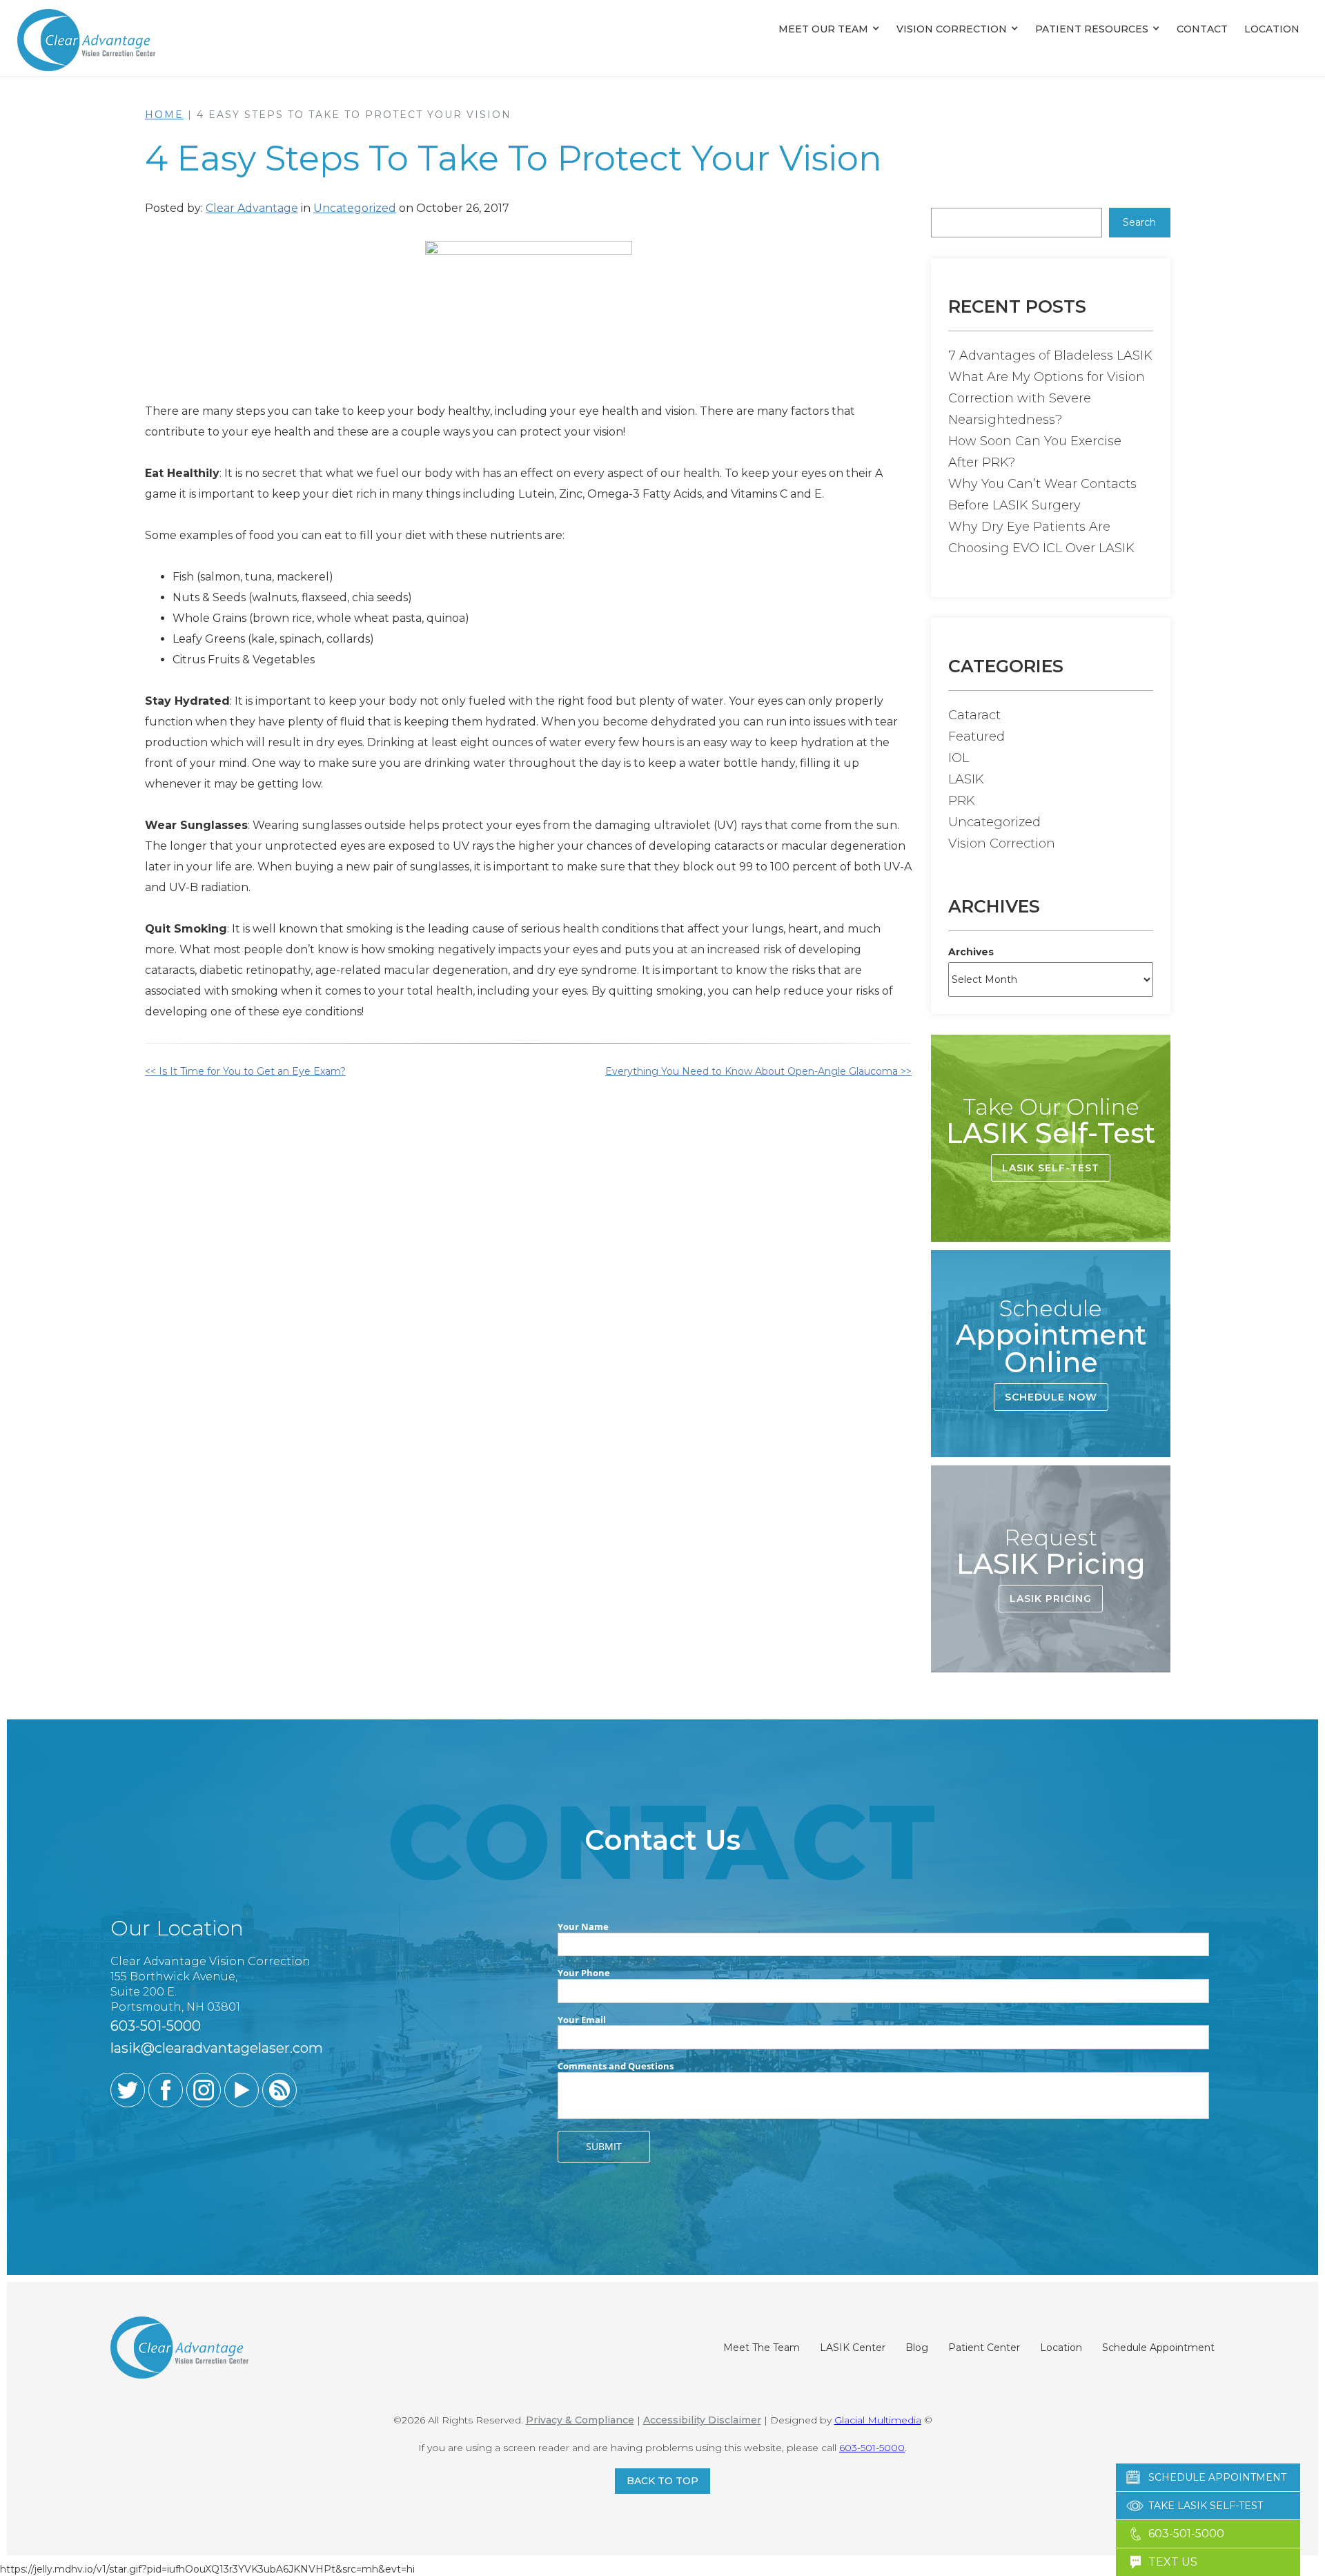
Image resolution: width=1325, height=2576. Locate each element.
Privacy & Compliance (580, 2420)
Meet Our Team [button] (823, 29)
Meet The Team (762, 2348)
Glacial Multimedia (878, 2420)
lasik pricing (1051, 1599)
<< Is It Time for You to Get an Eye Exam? (245, 1071)
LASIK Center (853, 2348)
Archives (971, 952)
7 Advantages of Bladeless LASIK (1050, 355)
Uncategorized (355, 208)
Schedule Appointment (1158, 2348)
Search (1139, 222)
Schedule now (1051, 1397)
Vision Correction (952, 29)
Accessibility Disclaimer (702, 2420)
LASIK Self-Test (1051, 1168)
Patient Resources (1092, 29)
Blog (917, 2348)
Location (1272, 29)
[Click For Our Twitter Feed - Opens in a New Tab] (128, 2090)
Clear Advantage (252, 208)
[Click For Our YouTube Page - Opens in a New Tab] (242, 2090)
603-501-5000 (872, 2448)
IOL (959, 758)
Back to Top (662, 2481)
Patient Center (984, 2348)
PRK (962, 801)
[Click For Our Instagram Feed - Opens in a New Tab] (204, 2090)
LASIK (966, 779)
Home (164, 115)
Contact (1202, 29)
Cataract (974, 715)
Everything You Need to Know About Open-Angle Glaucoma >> (758, 1071)
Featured (976, 736)
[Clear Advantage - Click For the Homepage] (86, 39)
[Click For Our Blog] (279, 2090)
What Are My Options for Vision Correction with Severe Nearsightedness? (1047, 398)
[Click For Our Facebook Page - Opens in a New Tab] (166, 2090)
